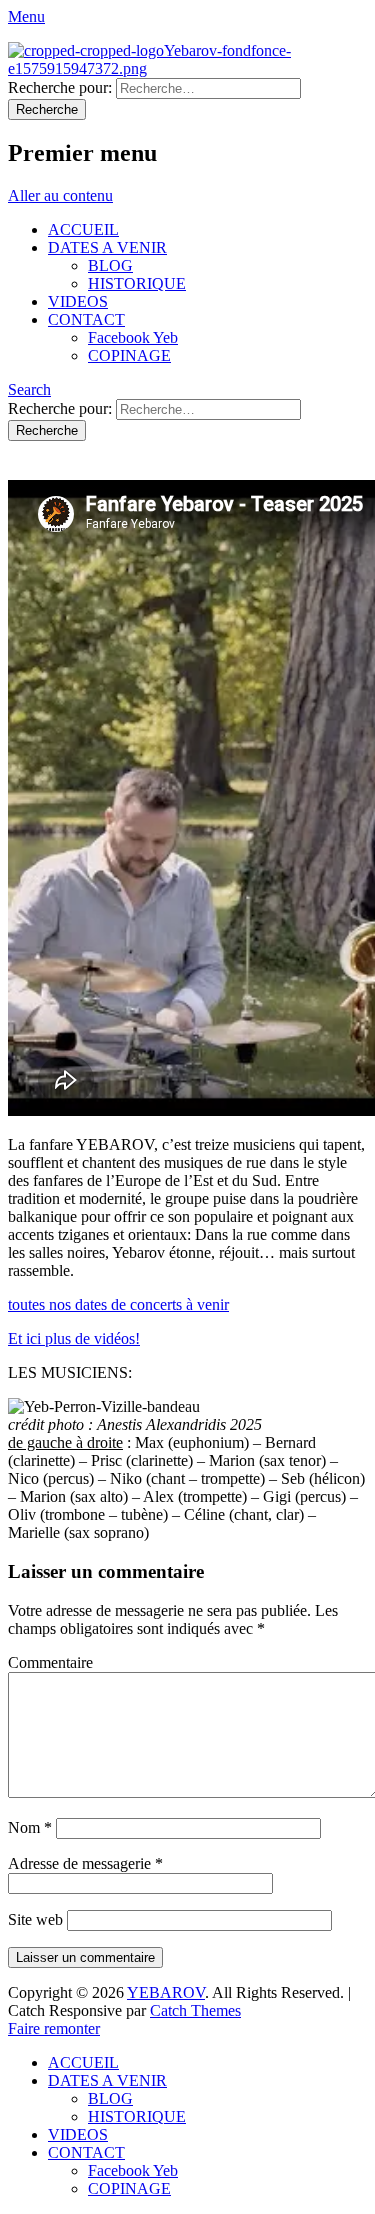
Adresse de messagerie (85, 1863)
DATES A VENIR (107, 247)
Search (29, 389)
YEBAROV (166, 1992)
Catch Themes (195, 2010)
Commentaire (50, 1662)
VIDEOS (78, 301)
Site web (35, 1919)
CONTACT (86, 319)
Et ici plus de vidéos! (74, 1338)
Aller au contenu (60, 195)
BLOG (110, 265)
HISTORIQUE (137, 283)
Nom (30, 1827)
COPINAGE (129, 355)
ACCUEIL (83, 229)
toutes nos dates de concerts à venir (118, 1304)
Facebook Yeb (133, 337)
